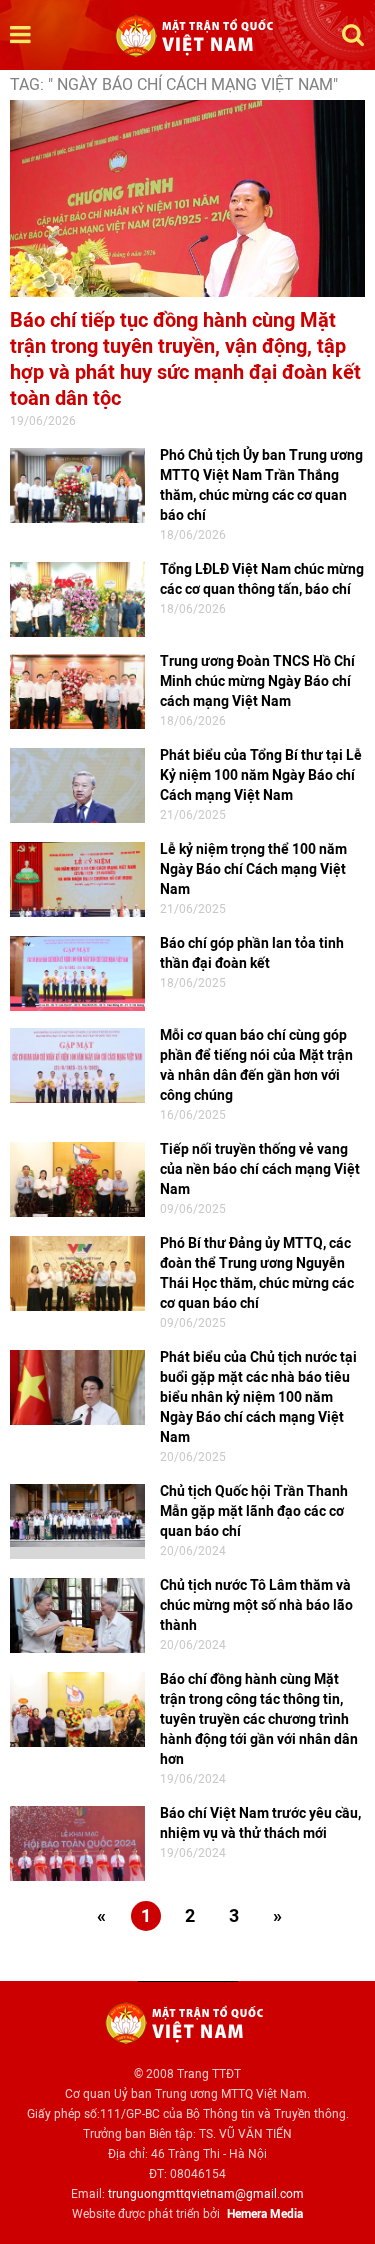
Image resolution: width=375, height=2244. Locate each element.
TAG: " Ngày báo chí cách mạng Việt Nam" (174, 84)
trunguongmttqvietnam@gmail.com (206, 2194)
